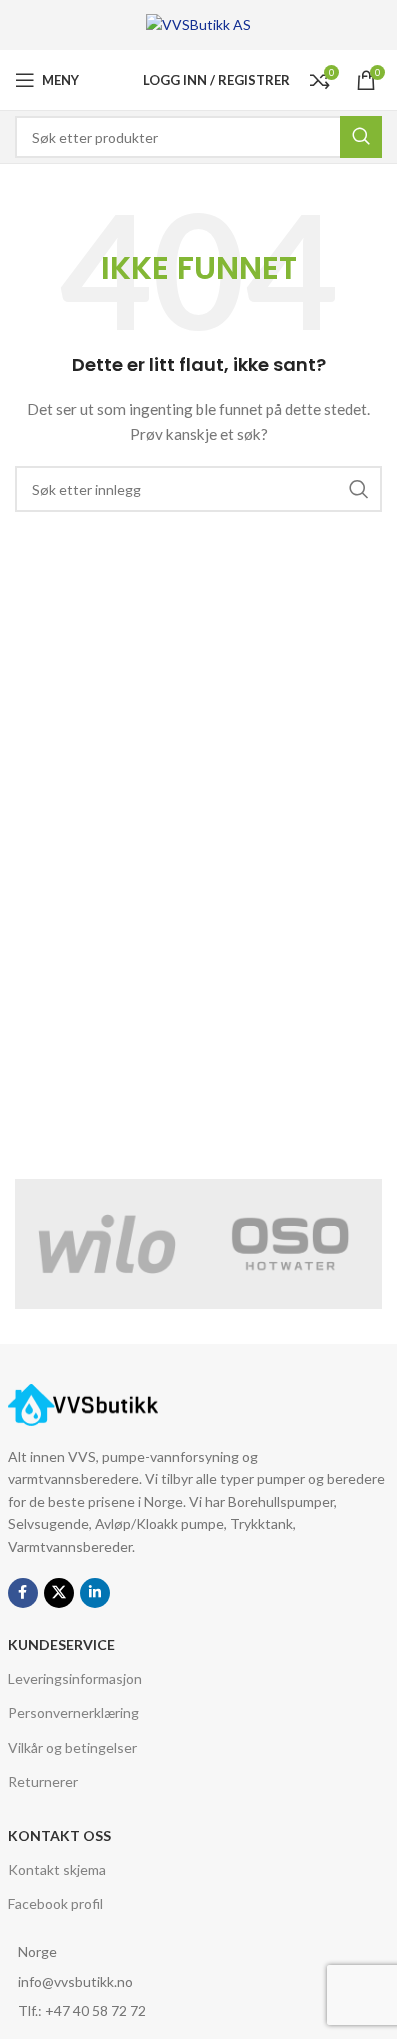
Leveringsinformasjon (75, 1678)
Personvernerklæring (73, 1712)
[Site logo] (198, 23)
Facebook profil (55, 1903)
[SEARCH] (359, 489)
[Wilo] (107, 1244)
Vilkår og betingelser (72, 1747)
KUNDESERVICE (61, 1644)
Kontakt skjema (57, 1869)
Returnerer (43, 1781)
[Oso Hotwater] (291, 1244)
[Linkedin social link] (95, 1593)
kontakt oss (59, 1835)
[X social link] (59, 1593)
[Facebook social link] (23, 1593)
